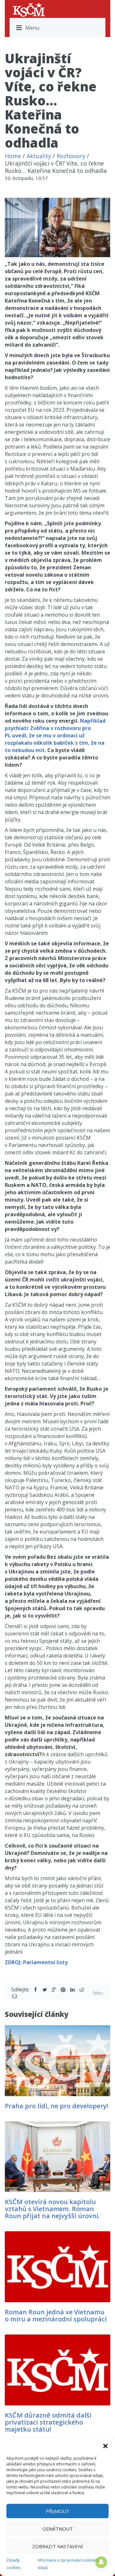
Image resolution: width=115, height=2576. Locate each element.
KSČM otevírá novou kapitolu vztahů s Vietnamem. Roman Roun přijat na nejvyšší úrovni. (52, 2209)
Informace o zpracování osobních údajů (68, 2564)
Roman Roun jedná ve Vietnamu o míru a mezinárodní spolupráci (56, 2315)
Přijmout (57, 2511)
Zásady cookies (13, 2564)
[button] (105, 2446)
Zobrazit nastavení (58, 2546)
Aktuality (39, 156)
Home (13, 156)
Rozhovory (71, 156)
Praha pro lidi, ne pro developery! (57, 2106)
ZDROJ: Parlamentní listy (36, 1962)
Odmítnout (58, 2529)
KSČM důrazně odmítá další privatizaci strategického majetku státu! (48, 2422)
